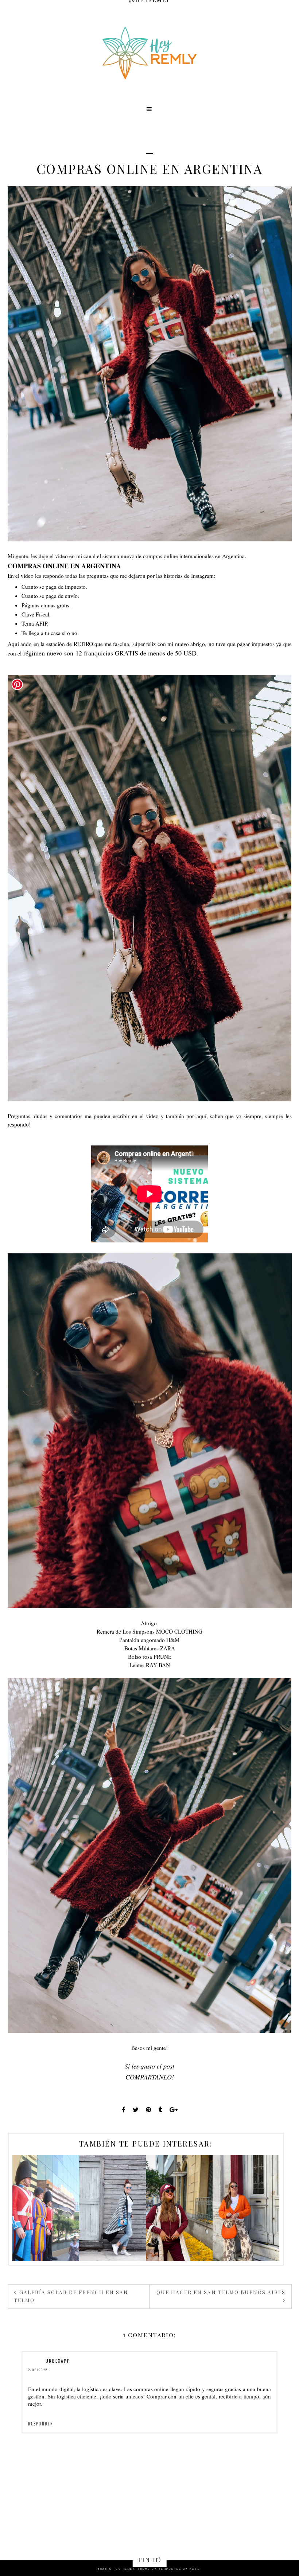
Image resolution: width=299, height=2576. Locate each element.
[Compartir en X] (136, 2110)
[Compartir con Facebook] (124, 2110)
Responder (41, 2424)
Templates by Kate (179, 2569)
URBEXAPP (58, 2361)
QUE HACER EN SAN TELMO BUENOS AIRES (221, 2292)
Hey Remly (124, 2569)
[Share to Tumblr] (160, 2110)
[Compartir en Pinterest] (149, 2110)
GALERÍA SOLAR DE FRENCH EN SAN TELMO (71, 2296)
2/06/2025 (38, 2370)
